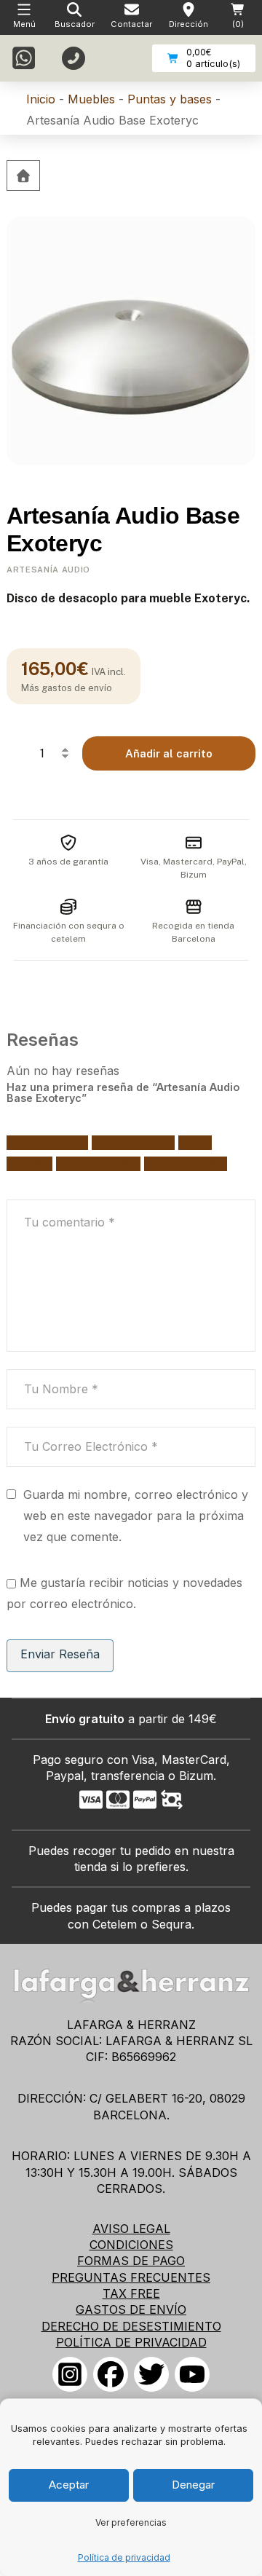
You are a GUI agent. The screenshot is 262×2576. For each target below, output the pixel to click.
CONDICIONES (131, 2245)
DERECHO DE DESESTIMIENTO (131, 2326)
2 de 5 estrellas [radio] (133, 1143)
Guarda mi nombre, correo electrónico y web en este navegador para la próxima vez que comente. (136, 1516)
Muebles (91, 99)
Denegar (193, 2485)
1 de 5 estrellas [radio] (47, 1143)
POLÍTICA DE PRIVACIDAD (131, 2342)
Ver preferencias (131, 2522)
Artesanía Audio (48, 570)
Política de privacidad (124, 2557)
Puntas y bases (170, 99)
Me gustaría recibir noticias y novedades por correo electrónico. (124, 1593)
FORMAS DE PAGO (131, 2261)
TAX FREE (131, 2293)
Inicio (41, 99)
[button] (75, 17)
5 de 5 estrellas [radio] (186, 1164)
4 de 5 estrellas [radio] (98, 1164)
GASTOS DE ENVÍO (131, 2309)
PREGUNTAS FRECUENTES (131, 2277)
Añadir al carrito (169, 753)
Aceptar (69, 2485)
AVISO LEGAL (131, 2229)
